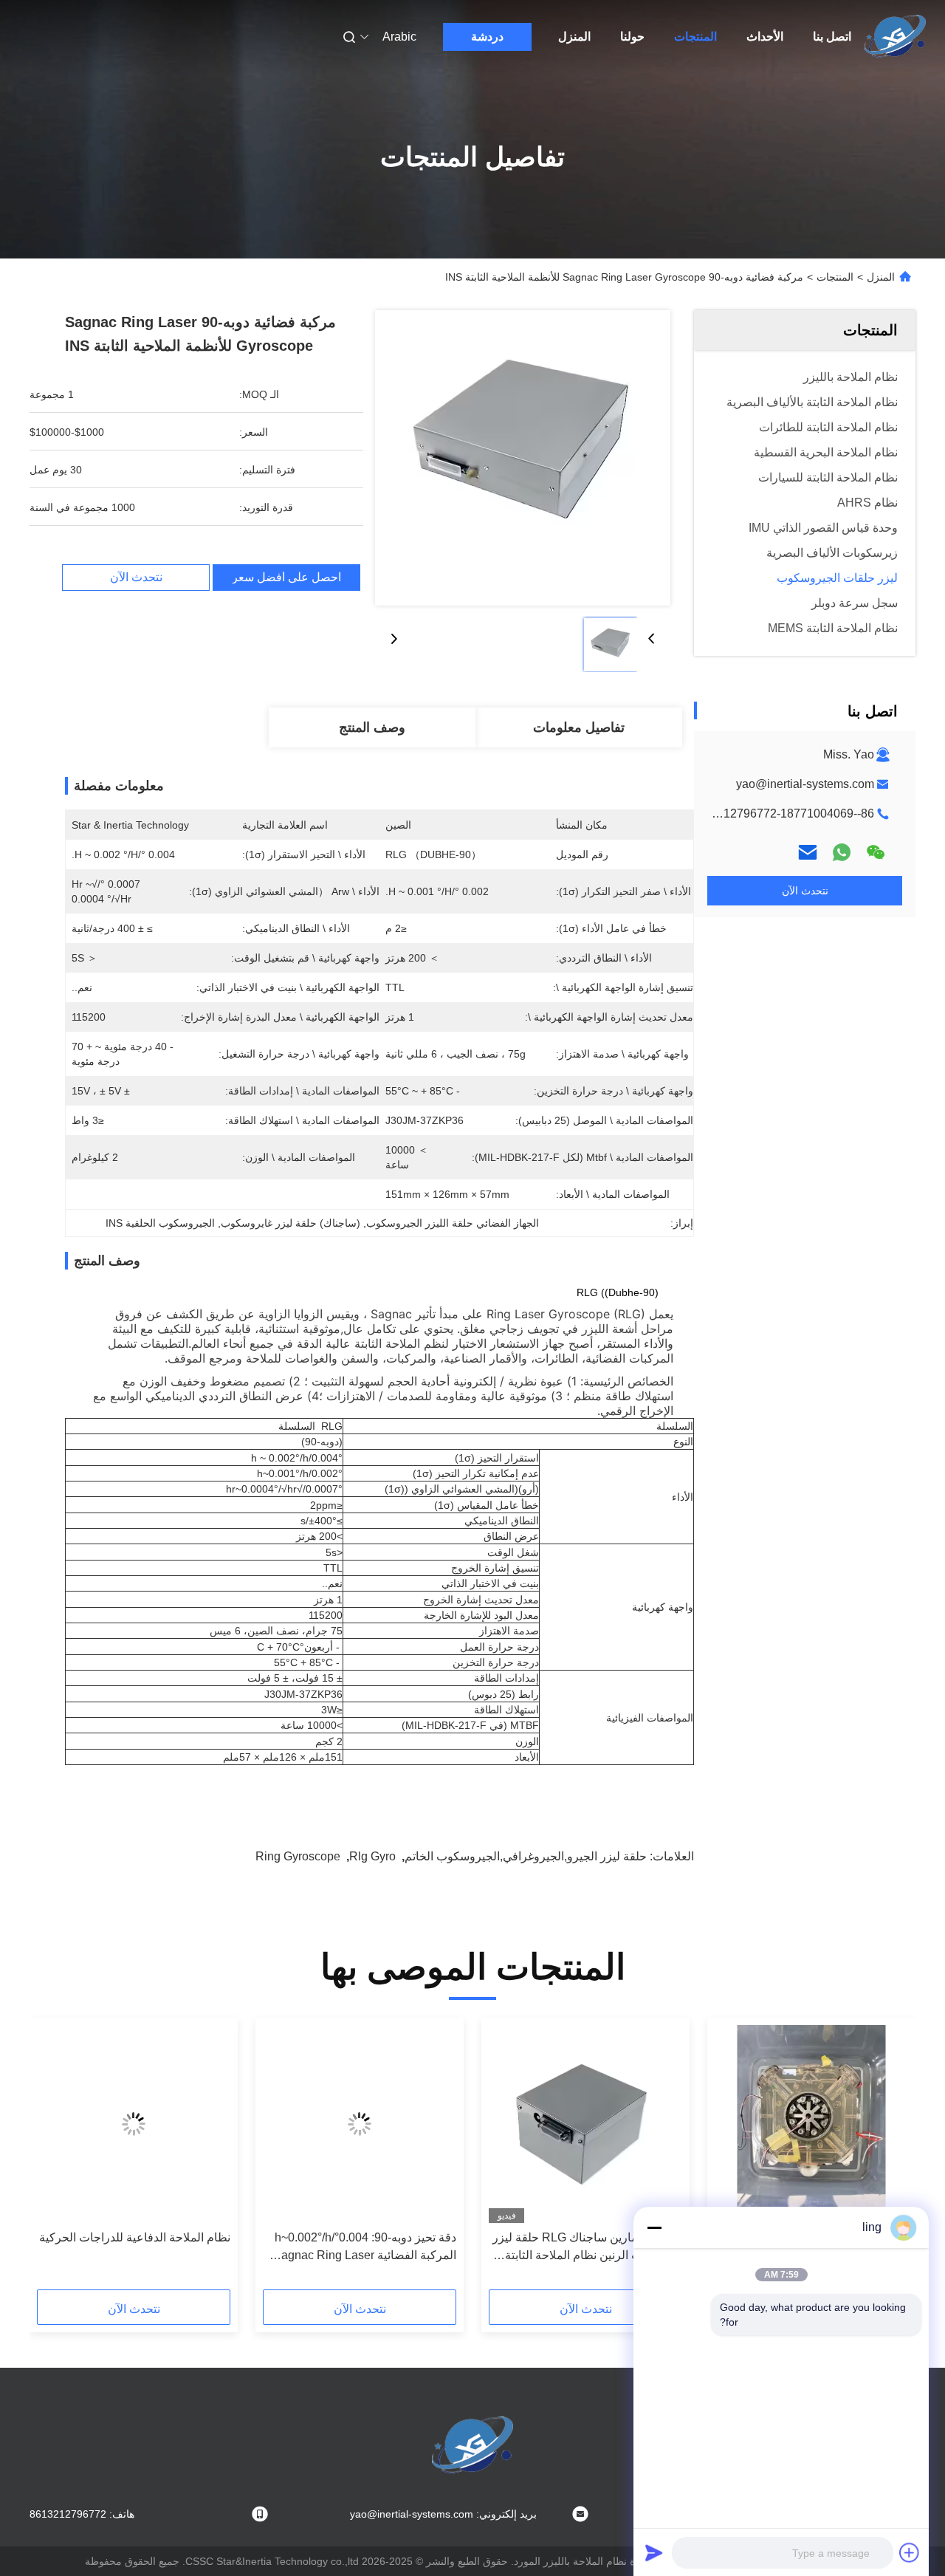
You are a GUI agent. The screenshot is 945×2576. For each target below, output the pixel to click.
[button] (889, 2159)
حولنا (632, 37)
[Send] (654, 2552)
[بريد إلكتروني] (808, 852)
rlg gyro (372, 1856)
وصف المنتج (372, 727)
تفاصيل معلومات (579, 727)
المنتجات (695, 37)
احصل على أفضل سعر (286, 578)
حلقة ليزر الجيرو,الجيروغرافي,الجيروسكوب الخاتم (526, 1856)
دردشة (487, 37)
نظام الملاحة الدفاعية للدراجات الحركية (135, 2237)
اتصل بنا (832, 37)
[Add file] (910, 2552)
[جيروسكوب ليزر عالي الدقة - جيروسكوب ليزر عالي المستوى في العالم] (811, 2124)
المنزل (574, 37)
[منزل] (896, 37)
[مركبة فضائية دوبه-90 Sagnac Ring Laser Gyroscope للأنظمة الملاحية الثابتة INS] (523, 458)
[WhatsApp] (842, 852)
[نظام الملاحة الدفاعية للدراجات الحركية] (134, 2124)
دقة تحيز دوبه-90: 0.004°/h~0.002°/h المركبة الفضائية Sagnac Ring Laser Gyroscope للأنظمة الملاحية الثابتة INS (361, 2248)
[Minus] (654, 2227)
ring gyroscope (298, 1856)
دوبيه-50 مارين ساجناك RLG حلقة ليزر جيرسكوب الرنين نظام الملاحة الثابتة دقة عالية (587, 2248)
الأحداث (765, 37)
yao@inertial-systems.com (805, 784)
